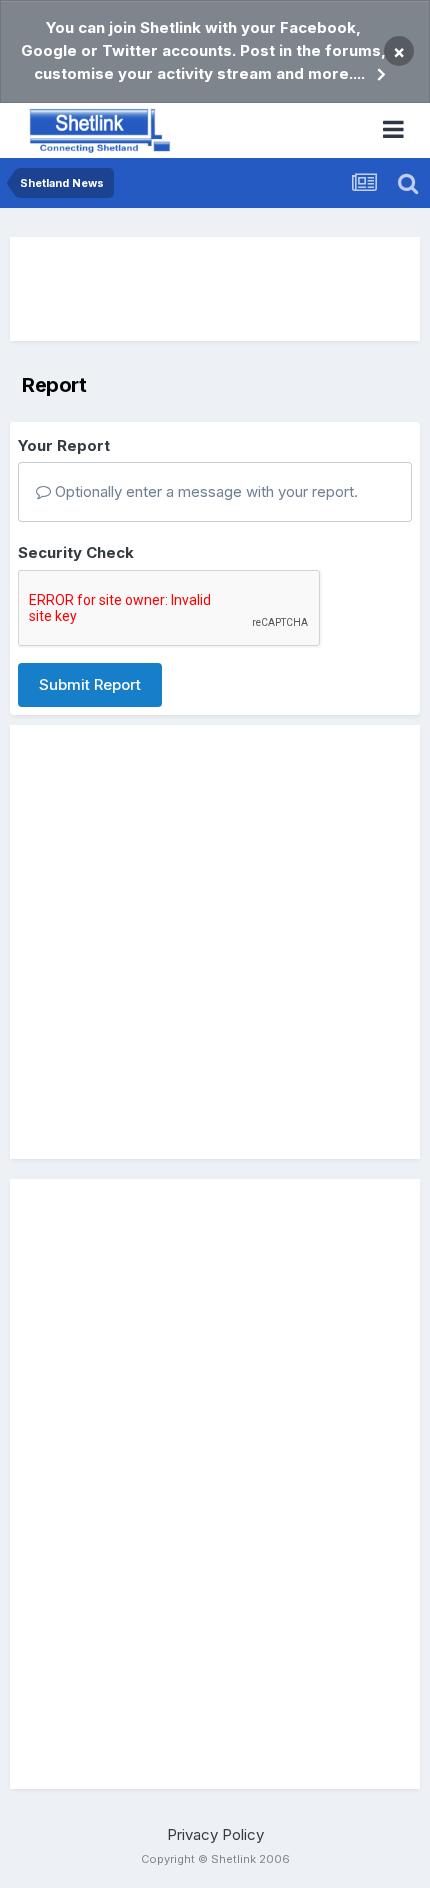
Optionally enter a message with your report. (204, 491)
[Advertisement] (215, 289)
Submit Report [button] (90, 684)
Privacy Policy (215, 1834)
